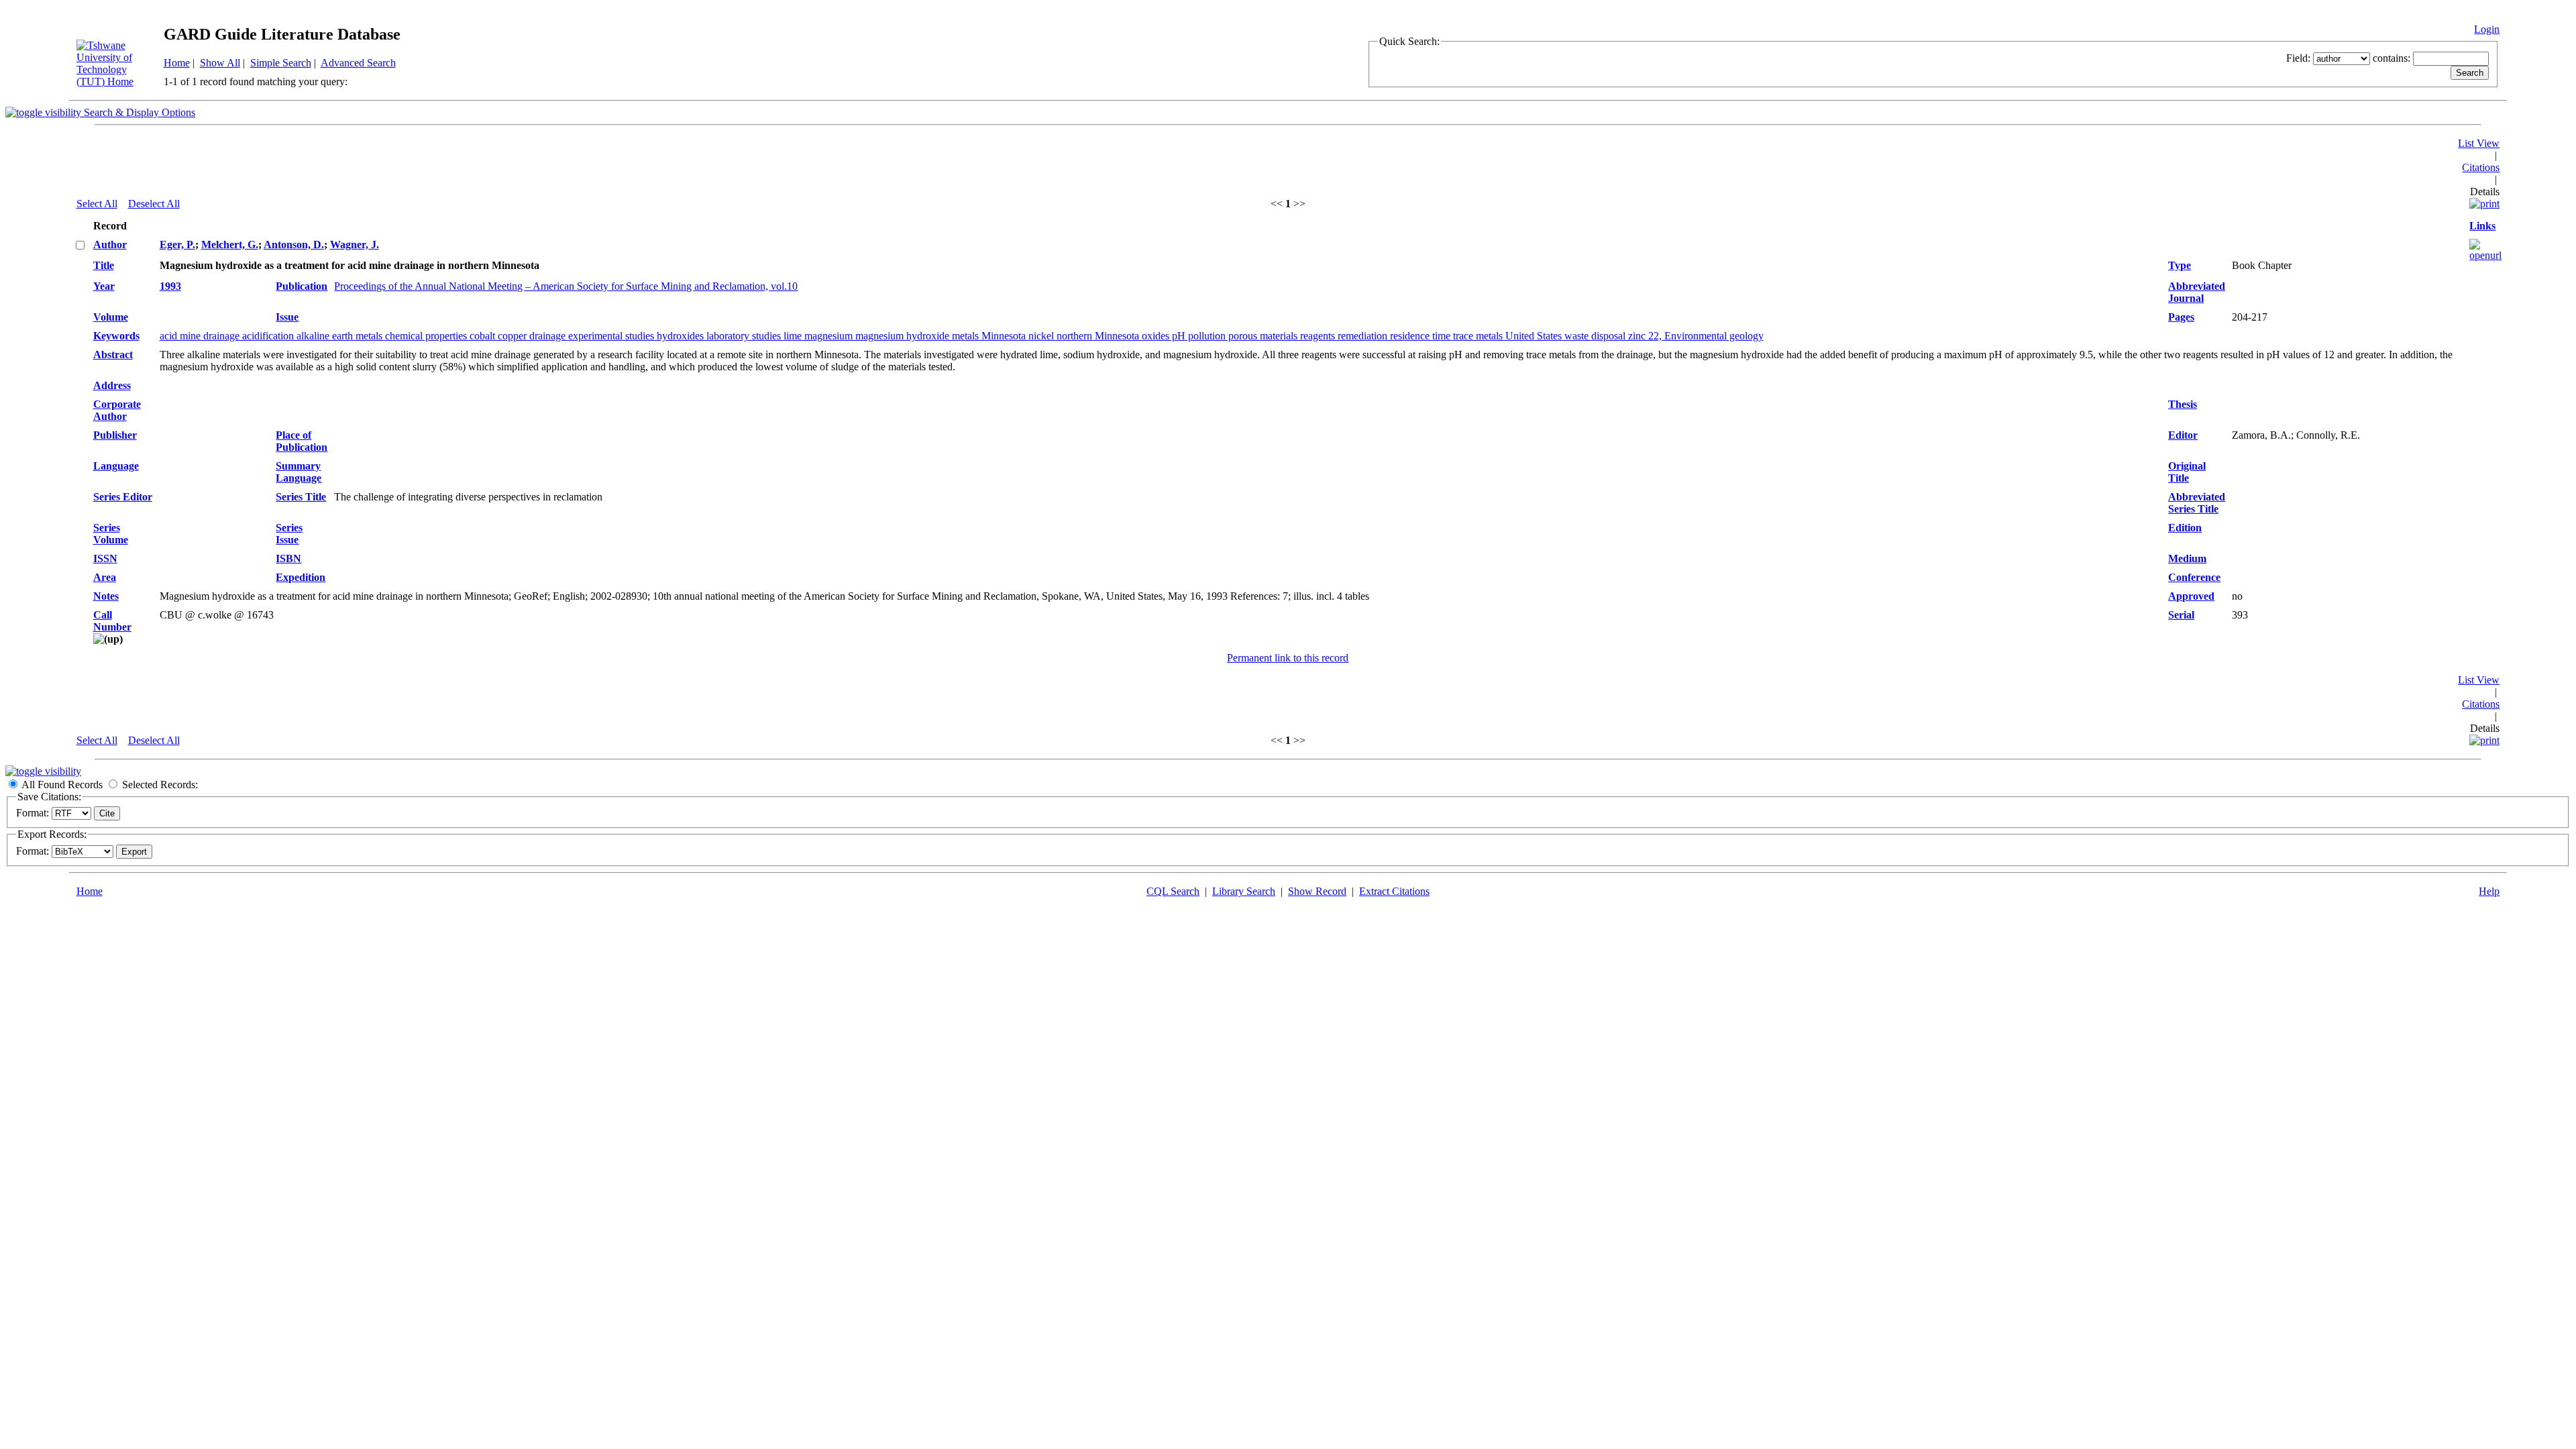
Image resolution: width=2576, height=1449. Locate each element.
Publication (302, 286)
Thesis (2183, 404)
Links (2482, 226)
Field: (2298, 58)
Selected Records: (160, 785)
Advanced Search (358, 63)
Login (2487, 29)
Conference (2194, 577)
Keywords (116, 336)
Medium (2187, 558)
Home (177, 63)
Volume (111, 317)
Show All (220, 63)
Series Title (301, 497)
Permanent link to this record (1288, 658)
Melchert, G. (230, 245)
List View (2479, 143)
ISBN (288, 558)
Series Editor (123, 497)
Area (105, 577)
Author (110, 245)
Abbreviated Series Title (2197, 503)
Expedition (301, 577)
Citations (2481, 167)
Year (104, 286)
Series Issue (289, 534)
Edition (2185, 528)
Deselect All (154, 204)
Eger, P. (177, 245)
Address (112, 385)
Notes (106, 596)
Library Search (1244, 891)
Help (2489, 891)
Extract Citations (1394, 891)
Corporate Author (117, 410)
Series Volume (111, 534)
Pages (2181, 317)
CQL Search (1173, 891)
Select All (97, 204)
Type (2180, 265)
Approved (2191, 596)
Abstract (113, 355)
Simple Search (281, 63)
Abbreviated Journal (2197, 292)
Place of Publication (302, 441)
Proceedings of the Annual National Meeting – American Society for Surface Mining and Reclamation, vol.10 (566, 286)
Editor (2183, 435)
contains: (2392, 58)
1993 (170, 286)
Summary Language (299, 472)
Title (104, 265)
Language (116, 466)
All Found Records (62, 785)
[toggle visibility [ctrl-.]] (43, 771)
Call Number (112, 621)
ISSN (105, 558)
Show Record (1317, 891)
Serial (2181, 615)
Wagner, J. (355, 245)
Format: (33, 813)
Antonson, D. (294, 245)
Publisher (115, 435)
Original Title (2187, 472)
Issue (287, 317)
